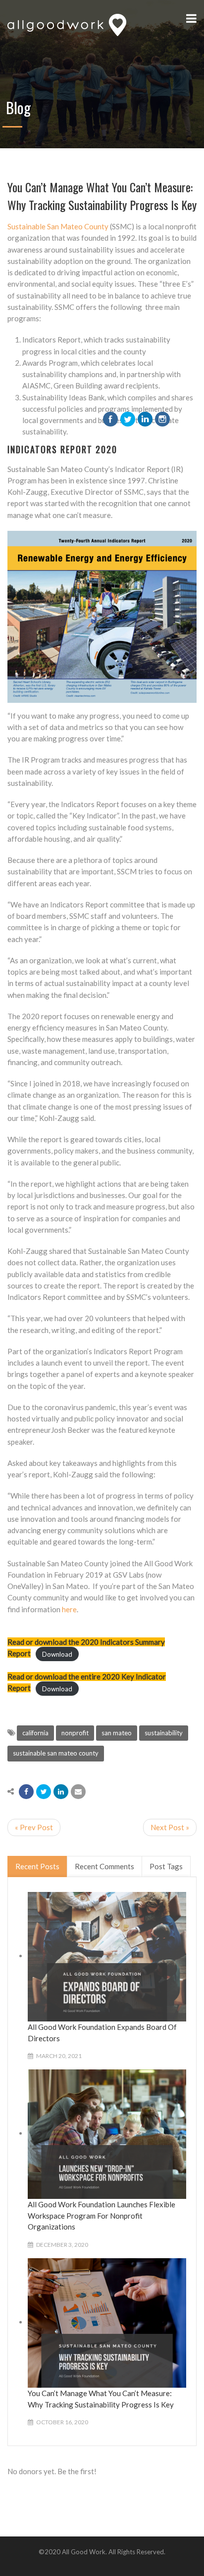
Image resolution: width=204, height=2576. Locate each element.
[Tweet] (44, 1792)
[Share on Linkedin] (61, 1792)
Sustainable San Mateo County (58, 226)
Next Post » (170, 1827)
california (35, 1733)
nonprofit (75, 1733)
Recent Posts (37, 1866)
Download (57, 1654)
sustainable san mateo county (56, 1753)
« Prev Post (34, 1827)
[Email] (78, 1792)
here (69, 1609)
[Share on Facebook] (26, 1792)
